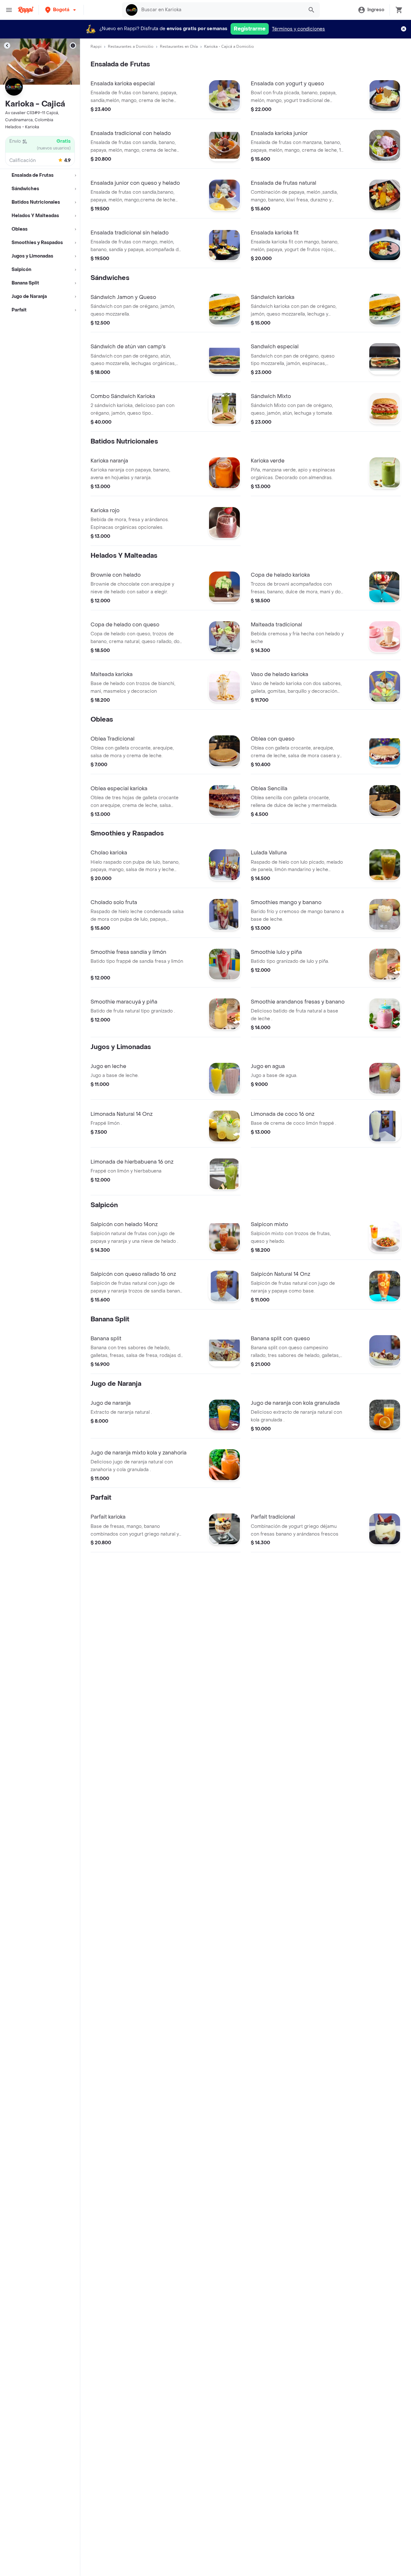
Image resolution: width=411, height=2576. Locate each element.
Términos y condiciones (298, 29)
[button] (61, 10)
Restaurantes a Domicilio (131, 47)
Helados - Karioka (22, 127)
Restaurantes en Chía (179, 47)
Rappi (96, 47)
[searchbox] (221, 10)
